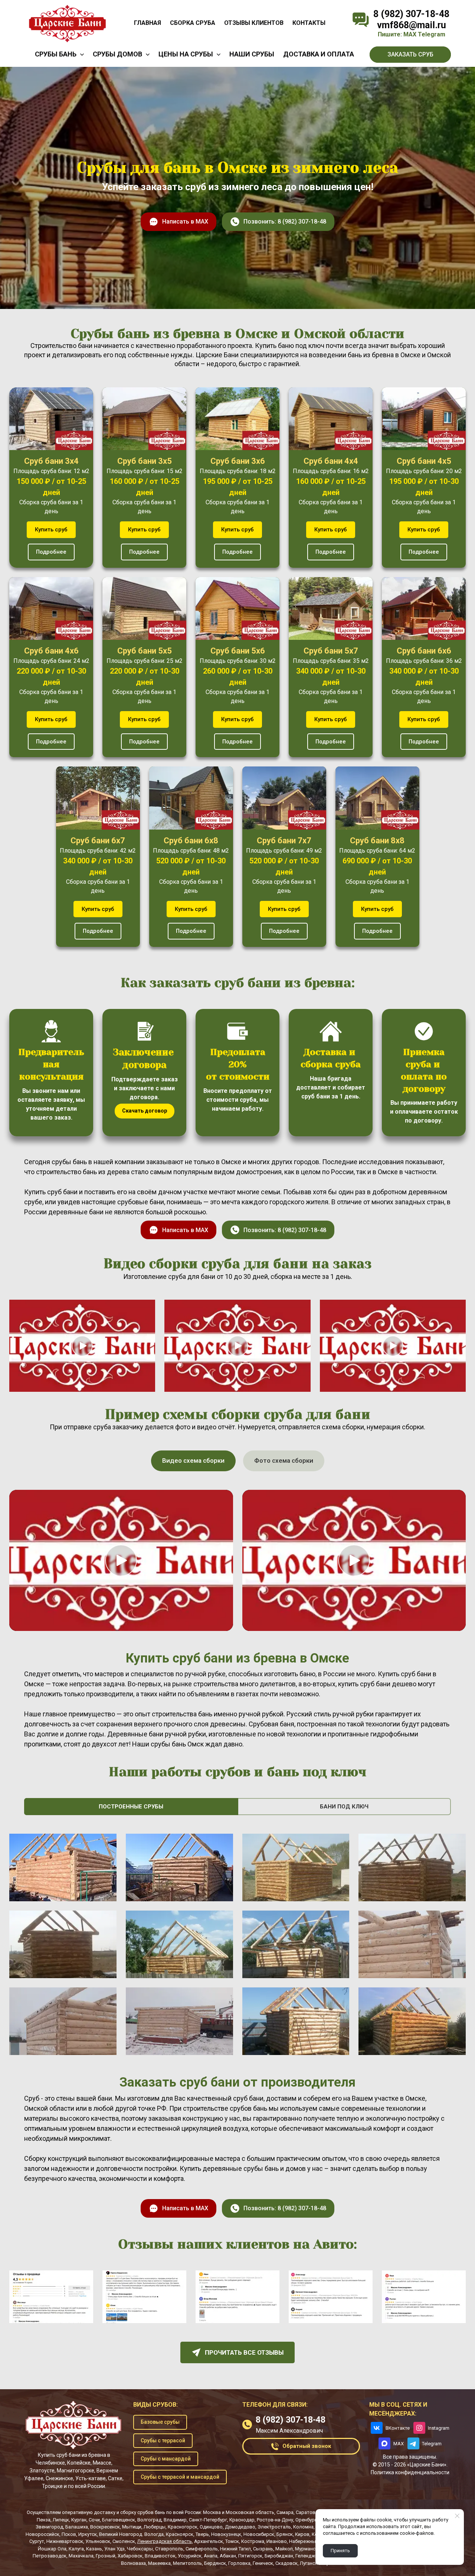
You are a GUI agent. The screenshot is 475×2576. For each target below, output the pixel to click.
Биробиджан (279, 2556)
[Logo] (67, 23)
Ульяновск (98, 2541)
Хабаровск (130, 2556)
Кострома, (253, 2541)
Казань (94, 2549)
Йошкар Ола (52, 2549)
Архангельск (209, 2541)
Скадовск (286, 2563)
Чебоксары (140, 2549)
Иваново (277, 2541)
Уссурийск (190, 2556)
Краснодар (242, 2520)
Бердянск (215, 2563)
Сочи (94, 2520)
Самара (285, 2512)
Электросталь (274, 2527)
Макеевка (159, 2563)
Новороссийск (42, 2534)
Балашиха (77, 2527)
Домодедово (240, 2527)
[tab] (193, 1461)
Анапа (211, 2556)
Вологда (154, 2534)
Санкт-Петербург (208, 2520)
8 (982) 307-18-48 (411, 14)
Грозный (106, 2556)
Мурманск (307, 2549)
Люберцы (155, 2527)
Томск (232, 2541)
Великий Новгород (121, 2534)
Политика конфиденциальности (410, 2472)
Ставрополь (169, 2549)
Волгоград (149, 2520)
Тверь (202, 2534)
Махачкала (81, 2556)
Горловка (239, 2563)
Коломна (303, 2527)
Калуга (76, 2549)
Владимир (175, 2520)
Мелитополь (187, 2563)
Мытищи (132, 2527)
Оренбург (306, 2520)
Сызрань (263, 2549)
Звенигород (49, 2527)
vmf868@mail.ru (412, 25)
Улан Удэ (114, 2549)
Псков (69, 2534)
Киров (302, 2534)
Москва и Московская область (239, 2512)
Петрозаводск (50, 2556)
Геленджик (308, 2556)
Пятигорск (250, 2556)
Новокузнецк (226, 2534)
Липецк (61, 2520)
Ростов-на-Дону (275, 2520)
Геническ (263, 2563)
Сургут (37, 2541)
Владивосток (160, 2556)
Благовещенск (119, 2520)
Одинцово (211, 2527)
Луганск (309, 2563)
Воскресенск (105, 2527)
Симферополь (202, 2549)
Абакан (228, 2556)
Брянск (285, 2534)
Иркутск (88, 2534)
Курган (79, 2520)
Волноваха (133, 2563)
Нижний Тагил (235, 2549)
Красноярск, (180, 2534)
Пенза (44, 2520)
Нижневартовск (65, 2541)
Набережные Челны (312, 2541)
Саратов (306, 2512)
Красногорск (183, 2527)
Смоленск (124, 2541)
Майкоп (284, 2549)
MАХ (410, 34)
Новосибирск (259, 2534)
